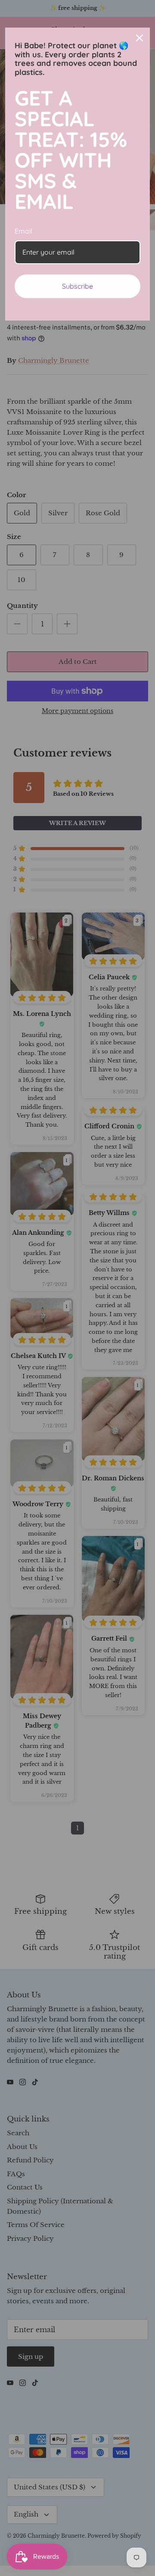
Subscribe (77, 286)
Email (23, 231)
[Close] (139, 38)
